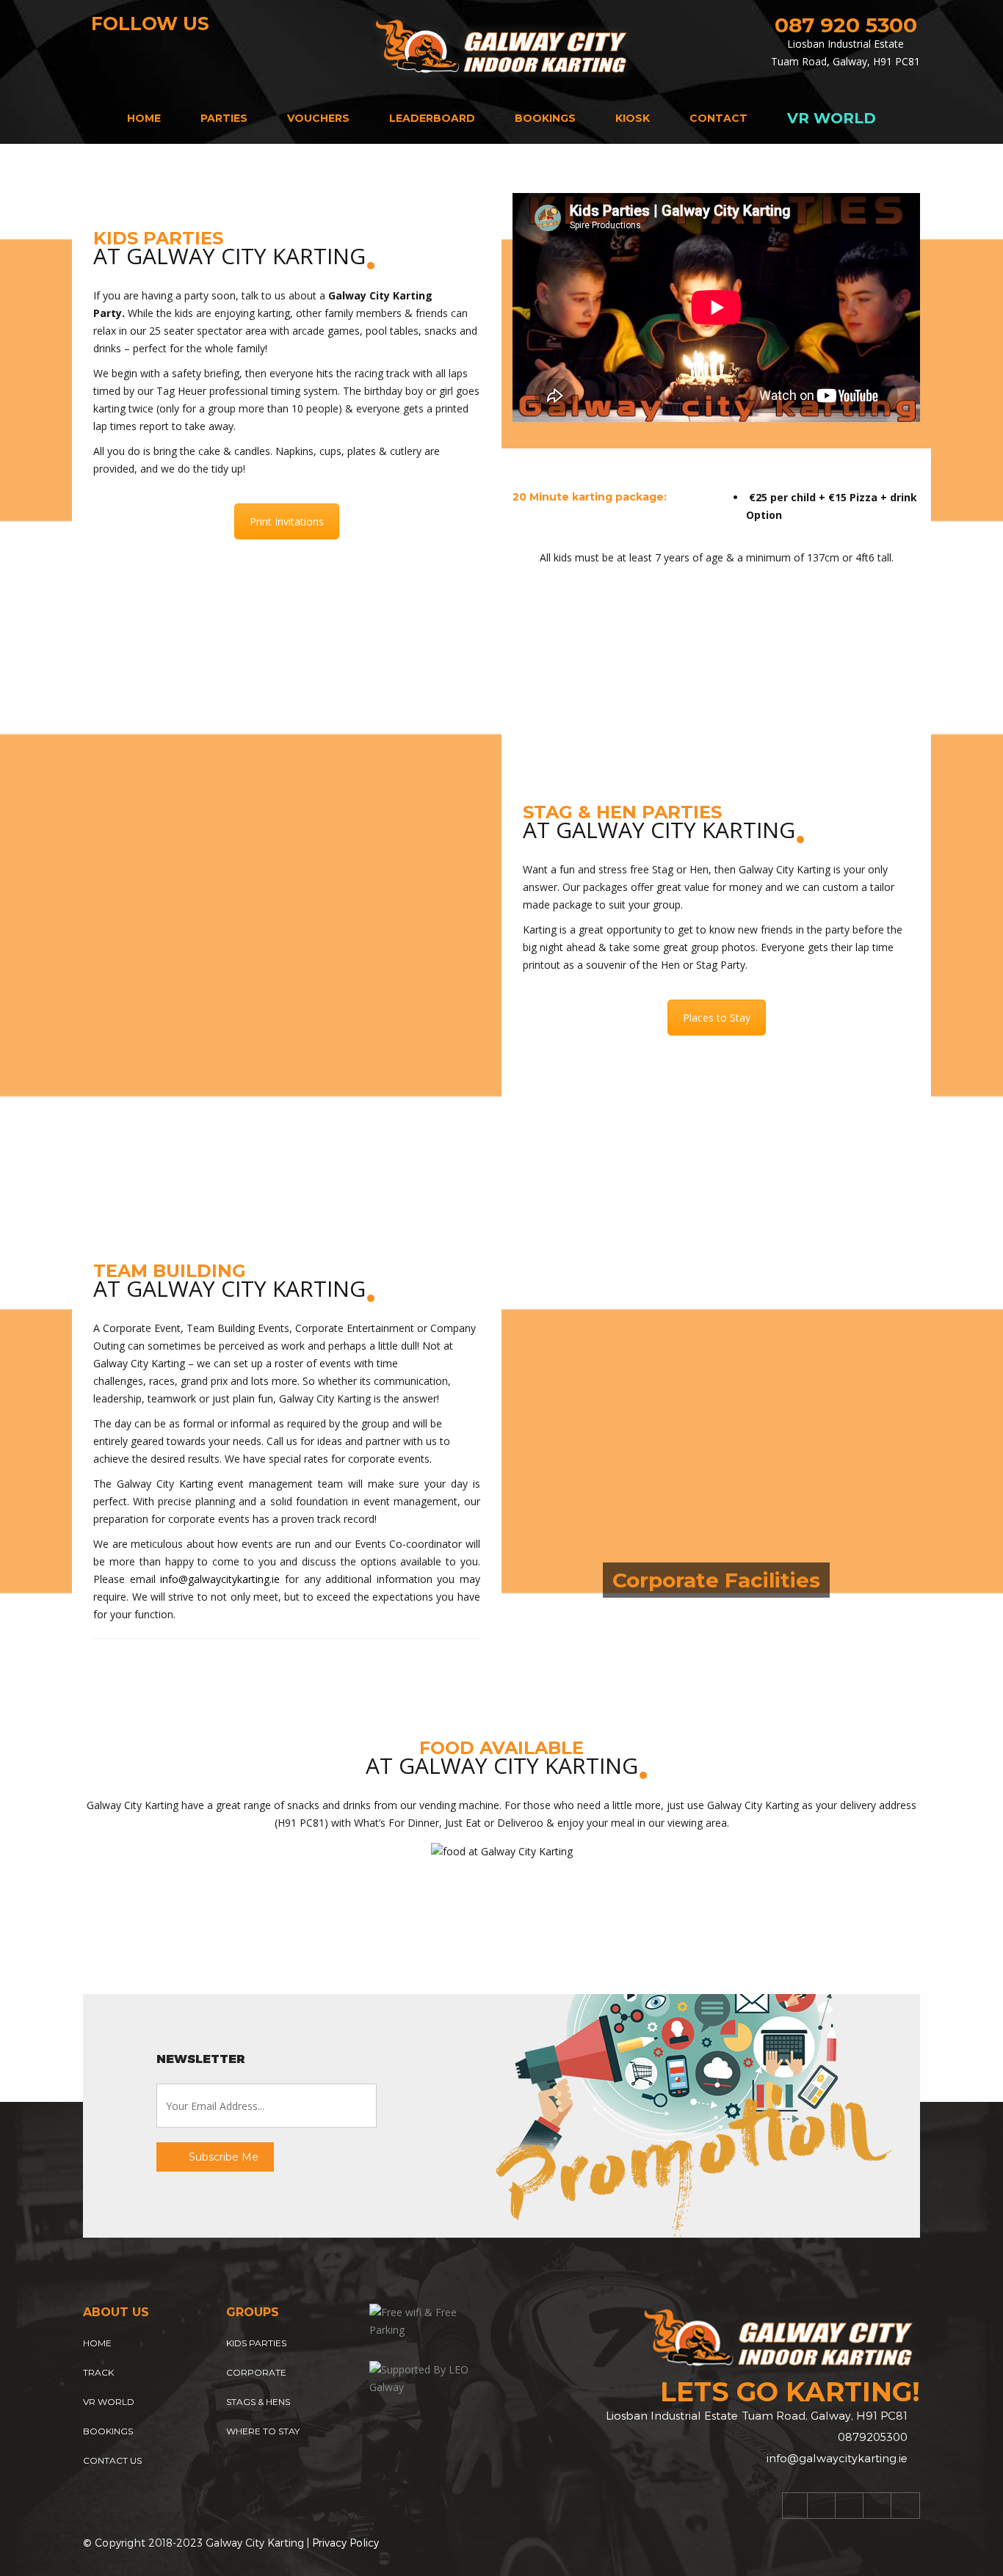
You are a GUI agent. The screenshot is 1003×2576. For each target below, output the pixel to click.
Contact (718, 118)
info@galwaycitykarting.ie (220, 1579)
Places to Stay (717, 1018)
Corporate (256, 2372)
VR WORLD (832, 118)
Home (144, 118)
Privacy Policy (345, 2543)
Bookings (545, 118)
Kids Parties (256, 2343)
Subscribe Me (222, 2157)
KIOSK (633, 118)
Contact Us (112, 2460)
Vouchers (318, 118)
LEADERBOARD (432, 118)
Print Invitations (287, 521)
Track (98, 2372)
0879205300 (873, 2437)
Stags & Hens (258, 2402)
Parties (224, 118)
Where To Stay (263, 2431)
